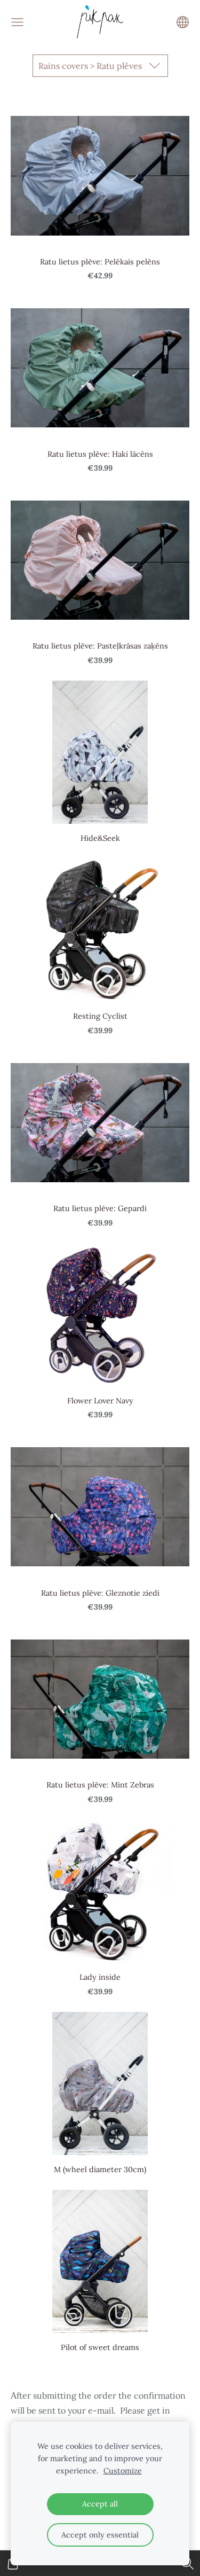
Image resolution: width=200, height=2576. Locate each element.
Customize (123, 2471)
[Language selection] (183, 22)
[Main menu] (17, 22)
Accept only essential (100, 2535)
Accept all (100, 2504)
